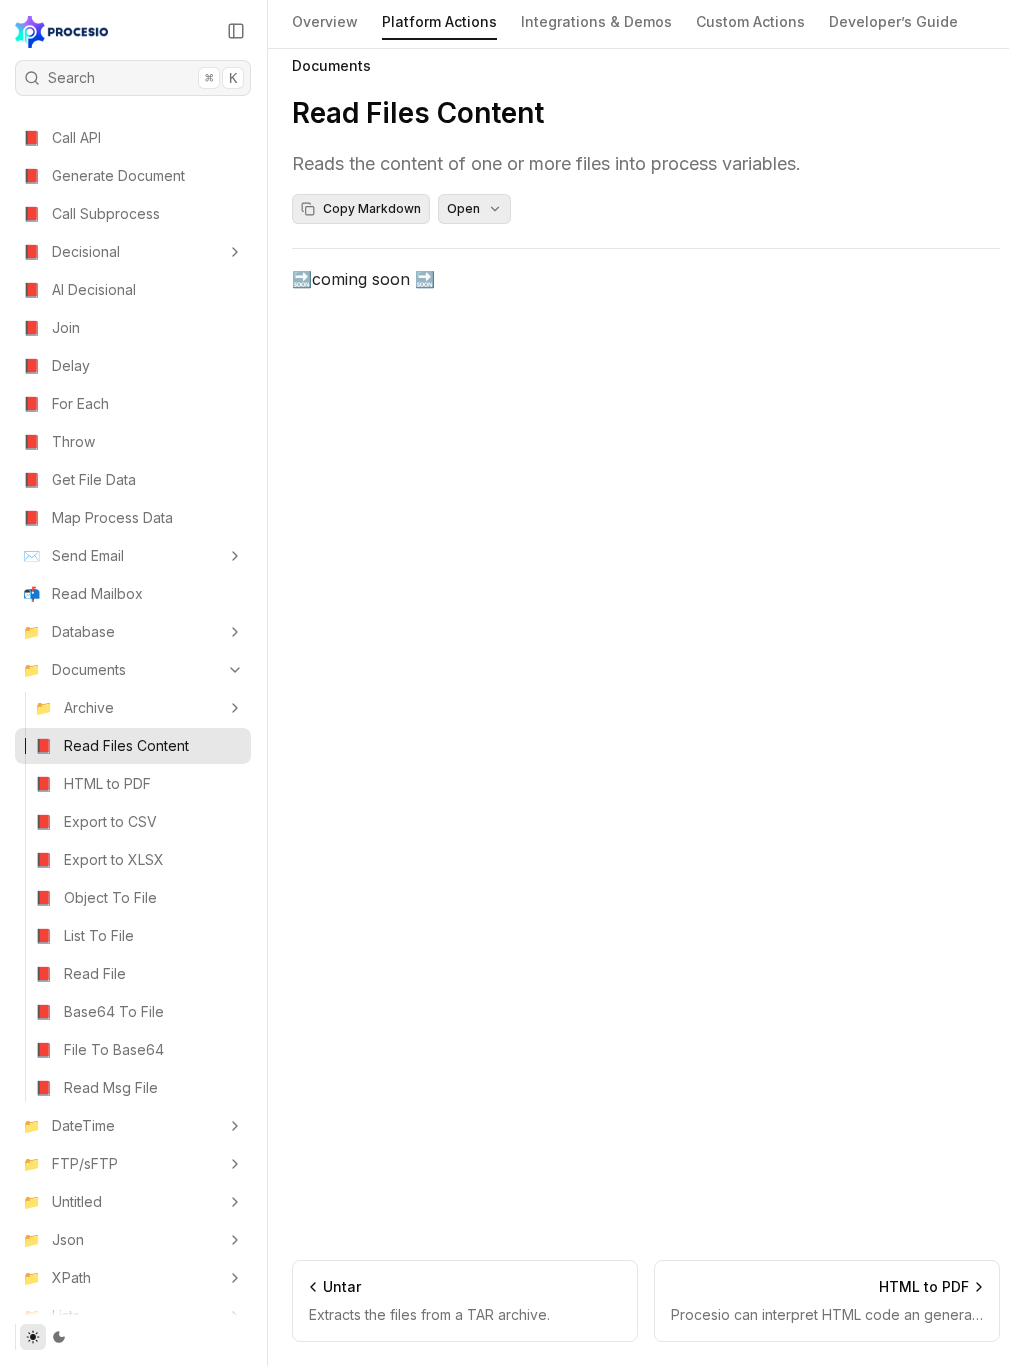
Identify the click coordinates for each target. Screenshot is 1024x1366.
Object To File (96, 897)
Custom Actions (750, 21)
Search (142, 77)
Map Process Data (98, 517)
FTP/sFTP (70, 1163)
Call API (62, 137)
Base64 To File (99, 1011)
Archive (74, 707)
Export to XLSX (99, 859)
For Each (66, 403)
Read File (80, 973)
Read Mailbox (83, 593)
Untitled (62, 1201)
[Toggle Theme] (45, 1337)
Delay (56, 365)
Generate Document (104, 175)
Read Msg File (96, 1087)
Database (69, 631)
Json (53, 1239)
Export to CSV (96, 821)
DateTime (69, 1125)
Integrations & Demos (596, 21)
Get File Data (79, 479)
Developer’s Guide (893, 21)
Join (51, 327)
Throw (59, 441)
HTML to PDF (93, 783)
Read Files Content (112, 745)
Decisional (71, 251)
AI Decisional (79, 289)
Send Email (73, 555)
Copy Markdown (372, 208)
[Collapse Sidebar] (236, 31)
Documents (74, 669)
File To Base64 (99, 1049)
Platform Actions (439, 21)
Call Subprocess (91, 213)
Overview (325, 21)
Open (463, 208)
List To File (84, 935)
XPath (57, 1277)
